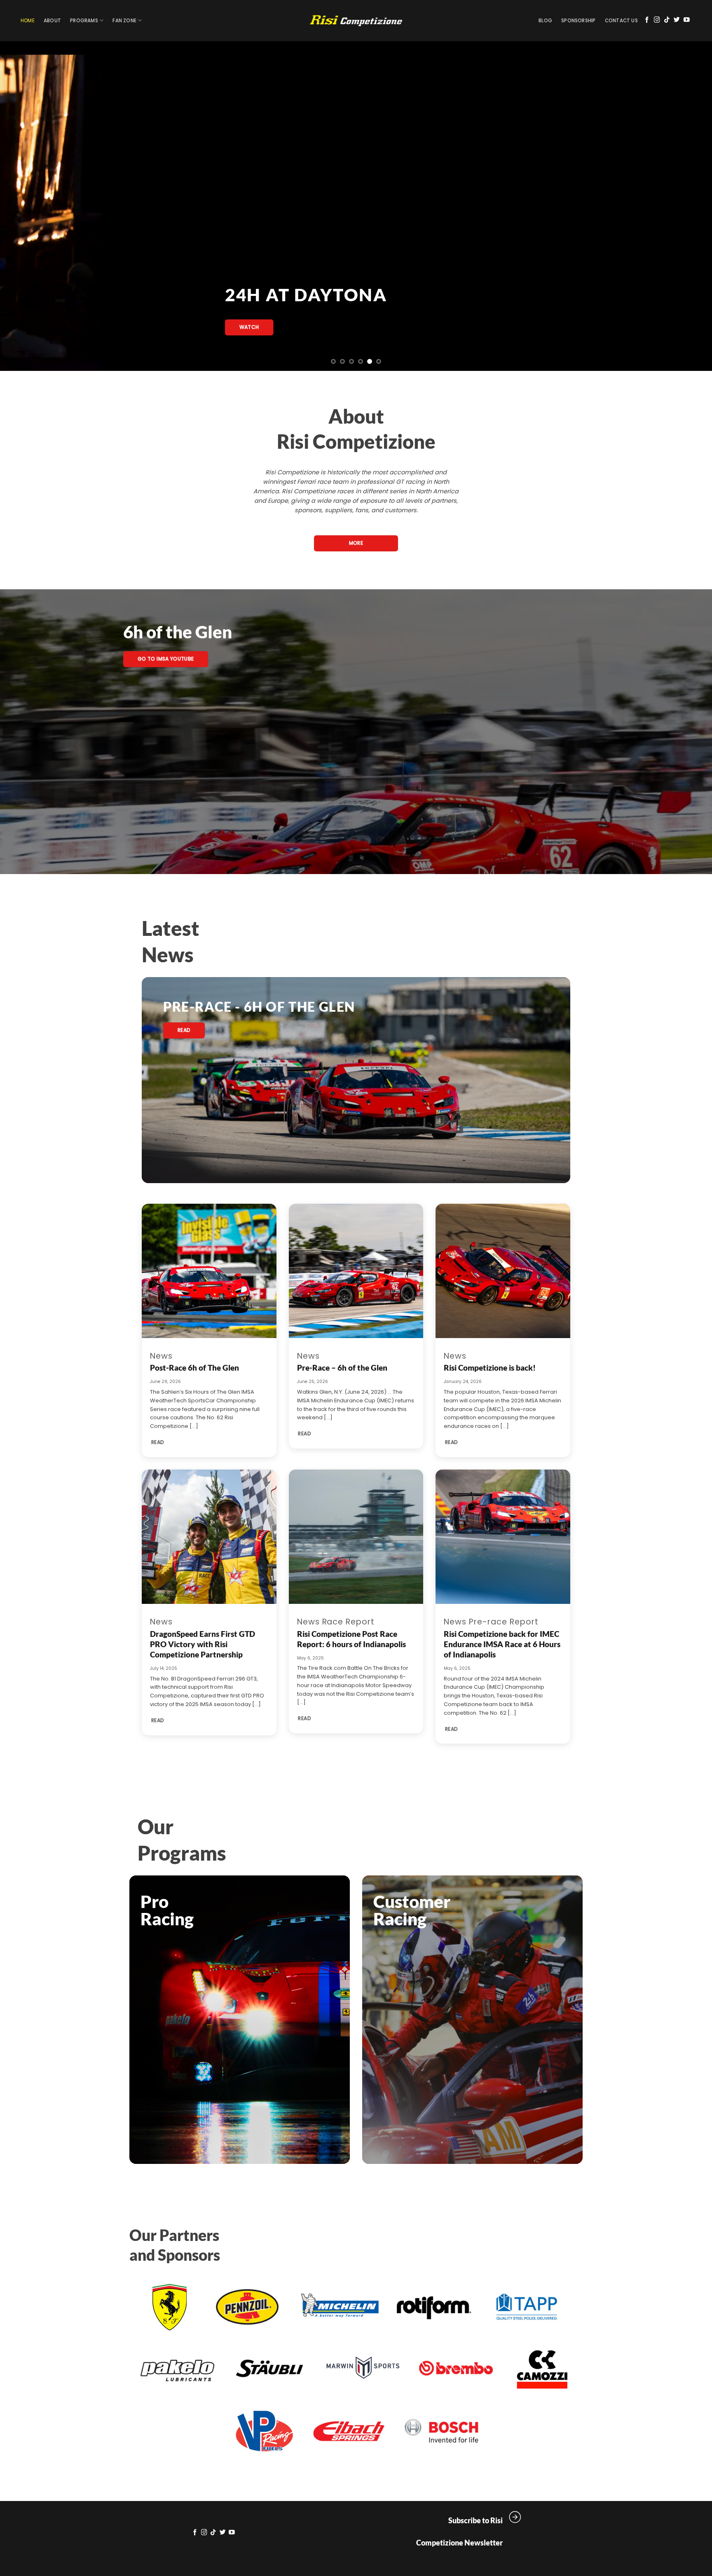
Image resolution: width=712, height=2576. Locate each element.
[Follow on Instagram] (657, 20)
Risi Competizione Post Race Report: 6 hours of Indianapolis (351, 1639)
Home (28, 21)
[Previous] (25, 206)
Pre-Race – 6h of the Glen (342, 1368)
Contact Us (621, 21)
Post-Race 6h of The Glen (194, 1368)
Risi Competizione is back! (490, 1368)
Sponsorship (578, 21)
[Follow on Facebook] (647, 20)
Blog (545, 21)
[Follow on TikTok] (667, 20)
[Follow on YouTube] (687, 20)
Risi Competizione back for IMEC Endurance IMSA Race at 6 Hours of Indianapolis (502, 1644)
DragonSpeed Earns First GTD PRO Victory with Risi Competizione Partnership (203, 1644)
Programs (84, 21)
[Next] (687, 206)
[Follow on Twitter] (677, 20)
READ (158, 1442)
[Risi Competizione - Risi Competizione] (356, 21)
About (52, 21)
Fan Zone (124, 21)
